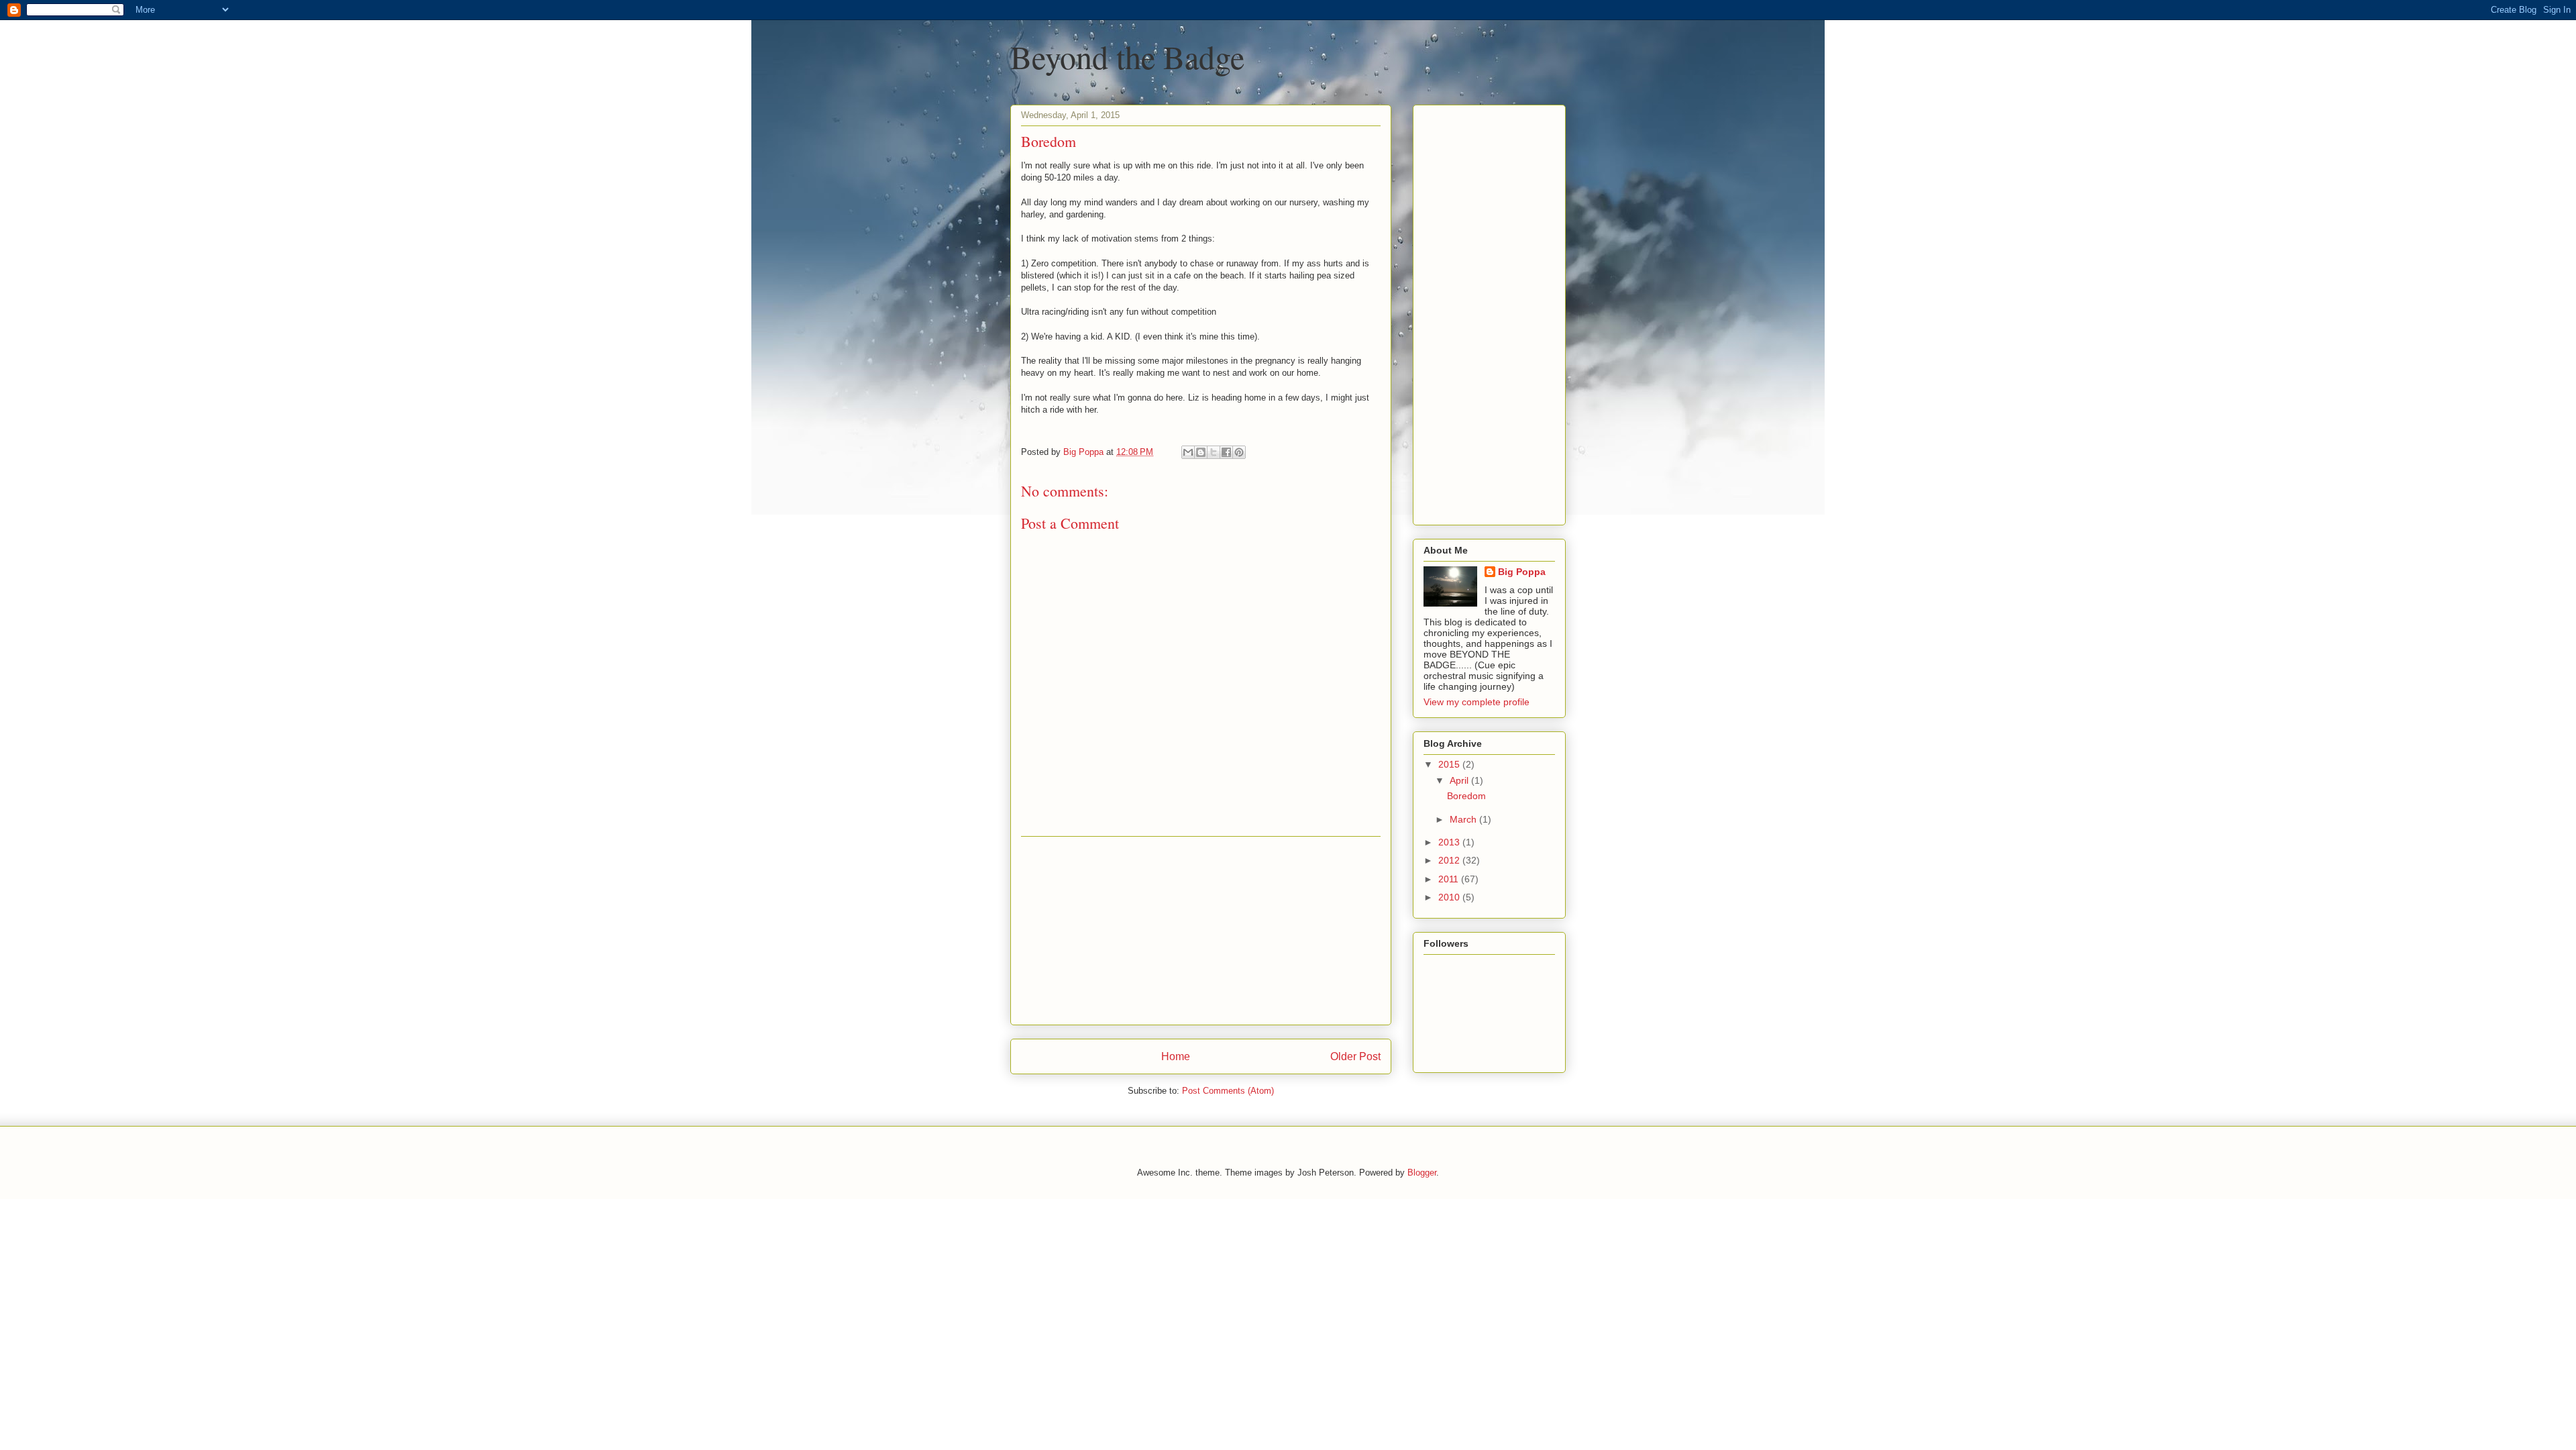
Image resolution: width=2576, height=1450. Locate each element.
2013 (1450, 842)
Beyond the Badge (1127, 56)
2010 (1450, 897)
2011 (1450, 879)
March (1464, 819)
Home (1176, 1056)
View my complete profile (1477, 702)
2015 (1450, 764)
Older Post (1355, 1056)
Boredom (1466, 796)
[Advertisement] (1201, 931)
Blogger (1422, 1173)
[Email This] (1188, 452)
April (1460, 780)
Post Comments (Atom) (1228, 1091)
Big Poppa (1522, 572)
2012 (1450, 860)
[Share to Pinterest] (1239, 452)
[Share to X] (1214, 452)
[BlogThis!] (1201, 452)
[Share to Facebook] (1226, 452)
